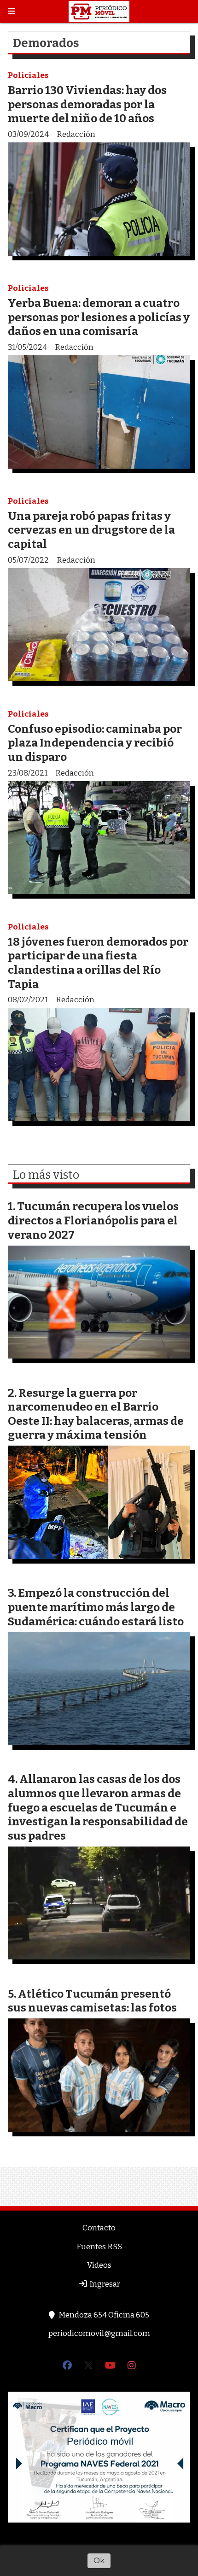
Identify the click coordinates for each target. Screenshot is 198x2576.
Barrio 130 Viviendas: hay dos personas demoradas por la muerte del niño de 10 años (87, 104)
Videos (99, 2265)
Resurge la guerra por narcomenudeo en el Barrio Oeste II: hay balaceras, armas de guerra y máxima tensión (96, 1414)
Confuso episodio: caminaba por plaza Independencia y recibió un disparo (95, 743)
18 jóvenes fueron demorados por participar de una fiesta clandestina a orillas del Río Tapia (98, 963)
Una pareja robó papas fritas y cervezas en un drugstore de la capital (91, 530)
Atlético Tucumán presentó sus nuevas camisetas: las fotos (92, 2001)
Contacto (99, 2228)
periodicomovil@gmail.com (99, 2333)
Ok (99, 2560)
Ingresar (104, 2284)
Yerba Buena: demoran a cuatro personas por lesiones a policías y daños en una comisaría (99, 317)
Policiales (28, 75)
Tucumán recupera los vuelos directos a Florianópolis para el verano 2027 (93, 1220)
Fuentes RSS (99, 2247)
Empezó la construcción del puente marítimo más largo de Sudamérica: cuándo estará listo (96, 1607)
